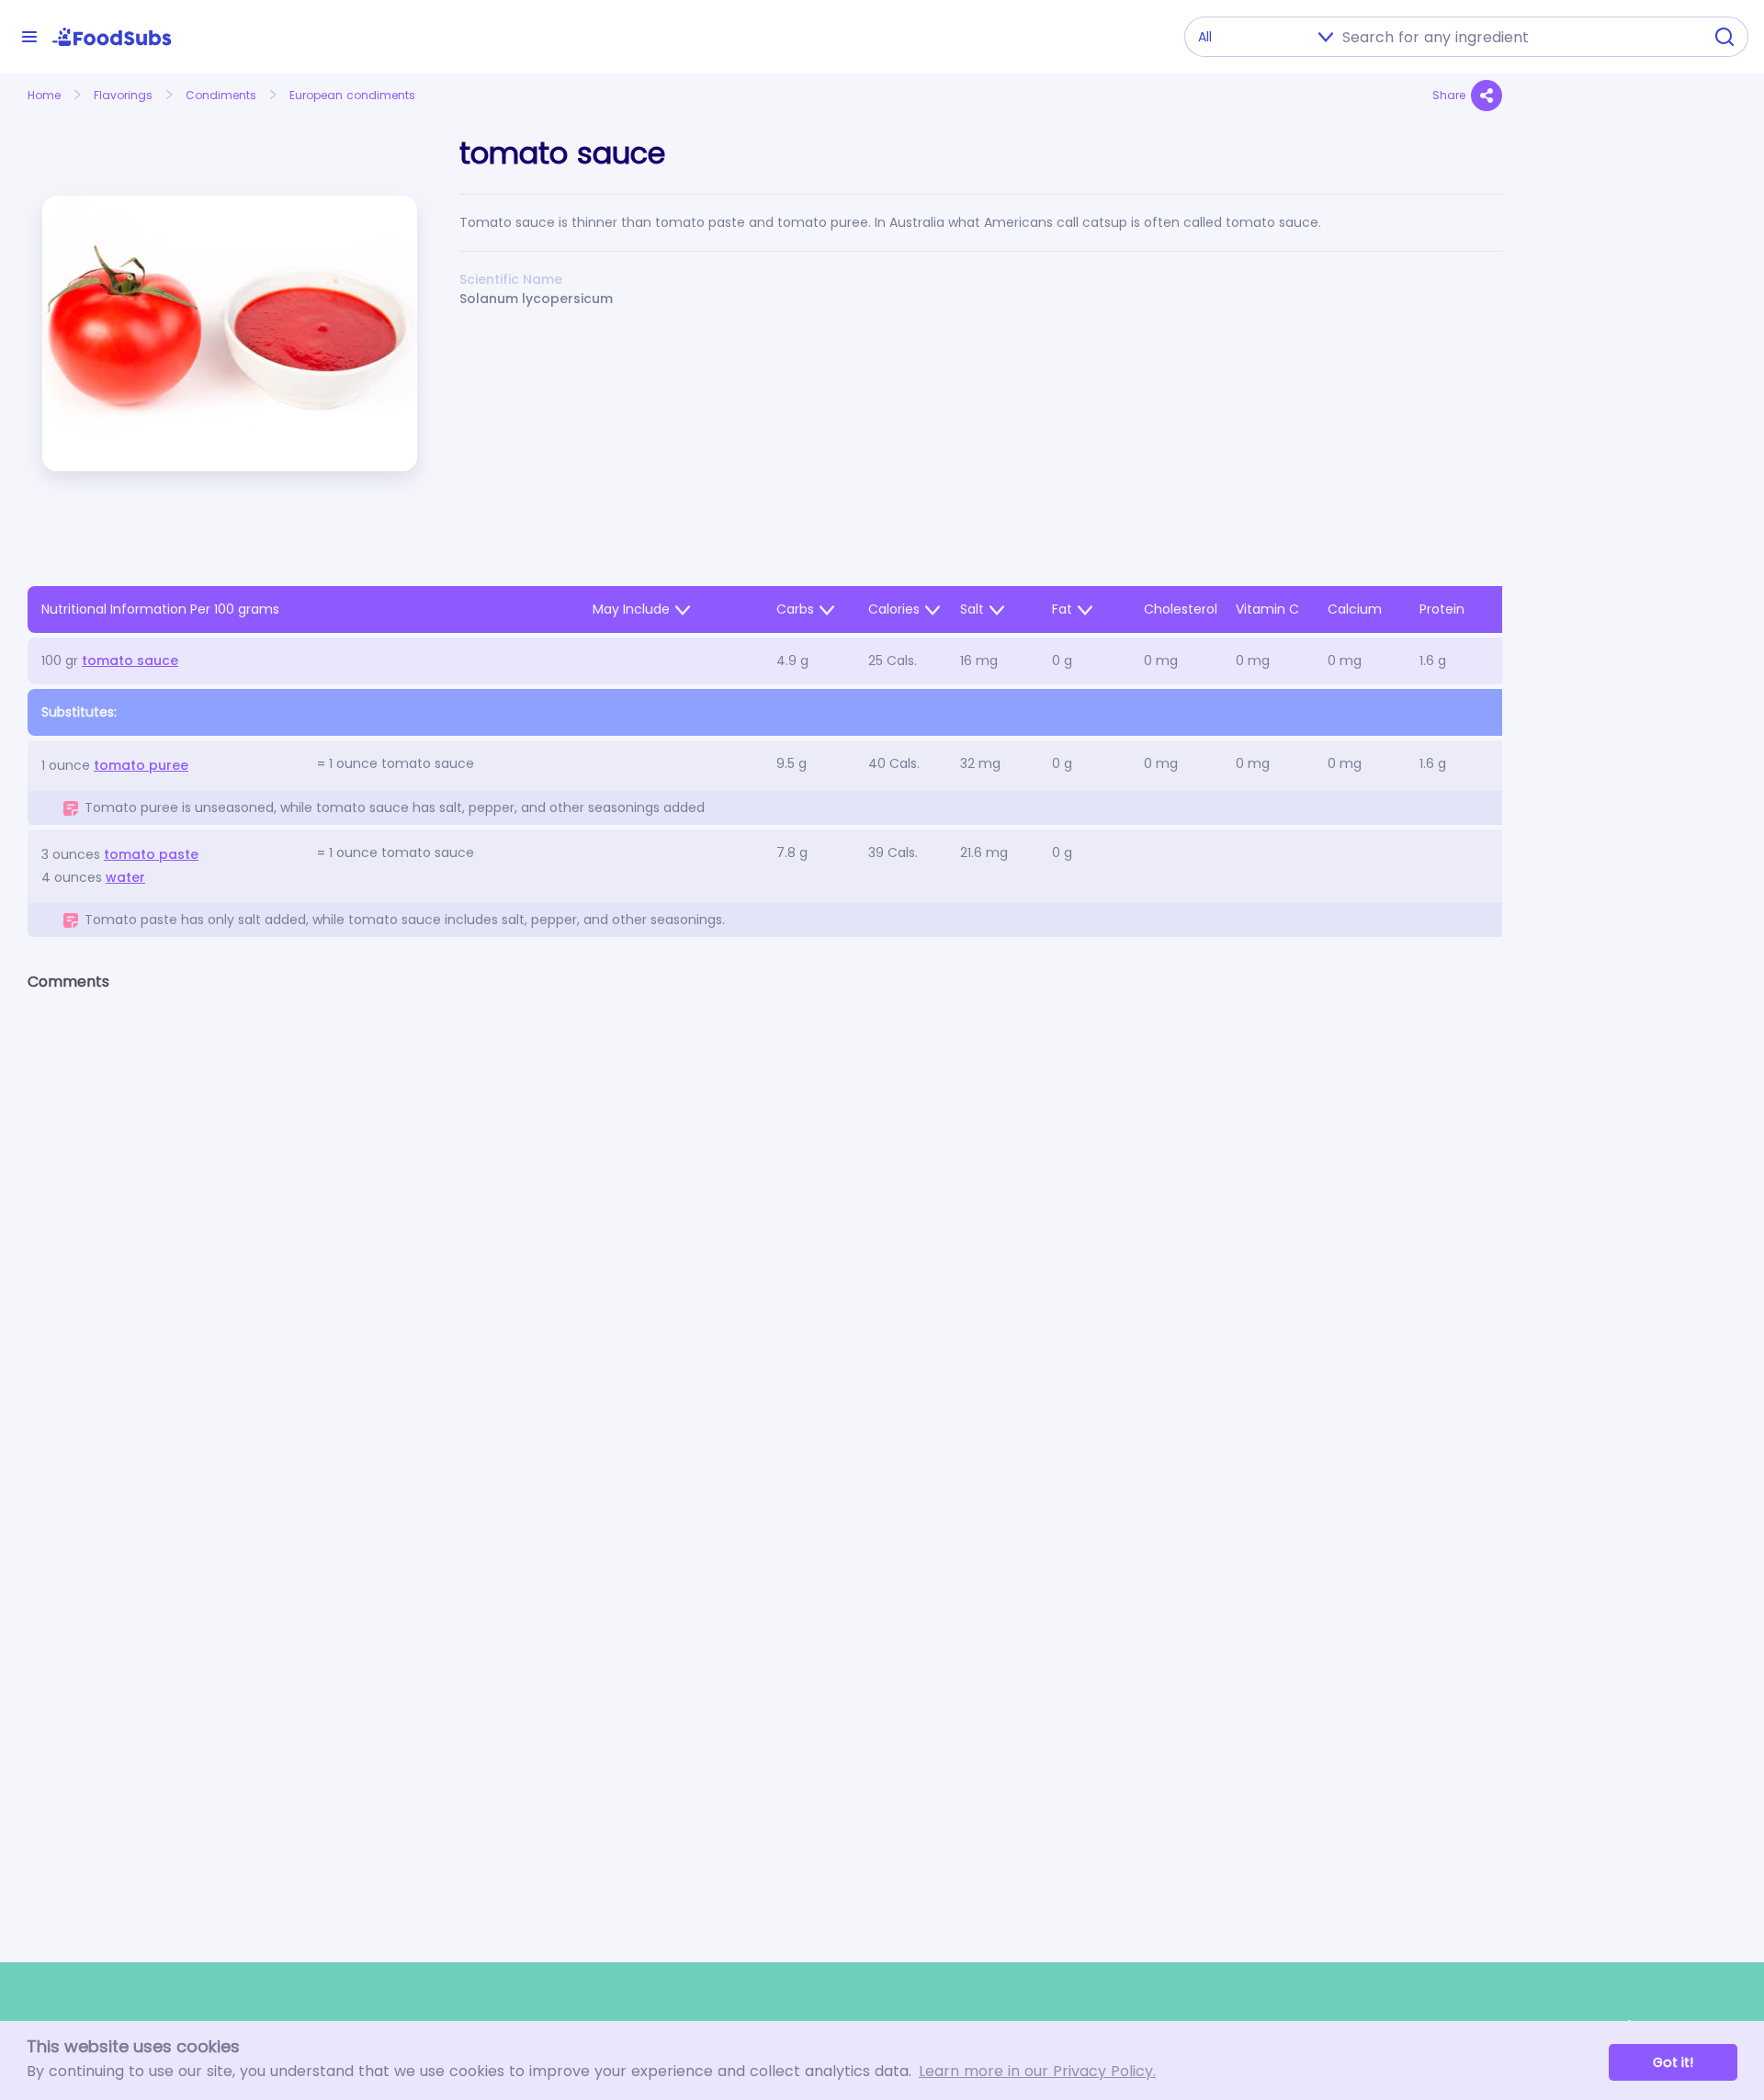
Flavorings (123, 95)
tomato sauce (130, 660)
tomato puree (141, 765)
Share (1449, 95)
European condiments (352, 95)
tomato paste (151, 854)
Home (44, 95)
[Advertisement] (1633, 502)
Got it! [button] (1673, 2062)
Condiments (221, 95)
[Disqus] (765, 1245)
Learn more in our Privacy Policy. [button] (1037, 2071)
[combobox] (1517, 37)
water (125, 877)
